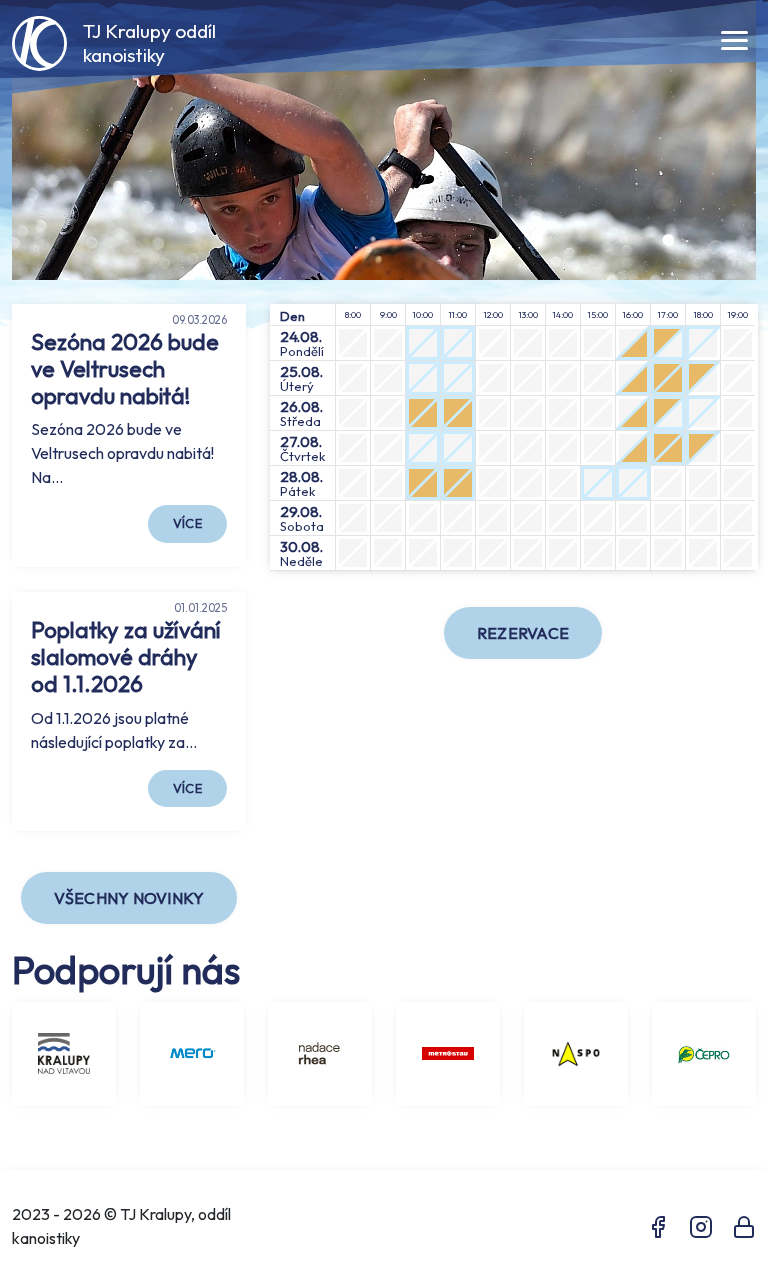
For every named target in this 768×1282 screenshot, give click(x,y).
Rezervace (523, 633)
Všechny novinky (129, 898)
